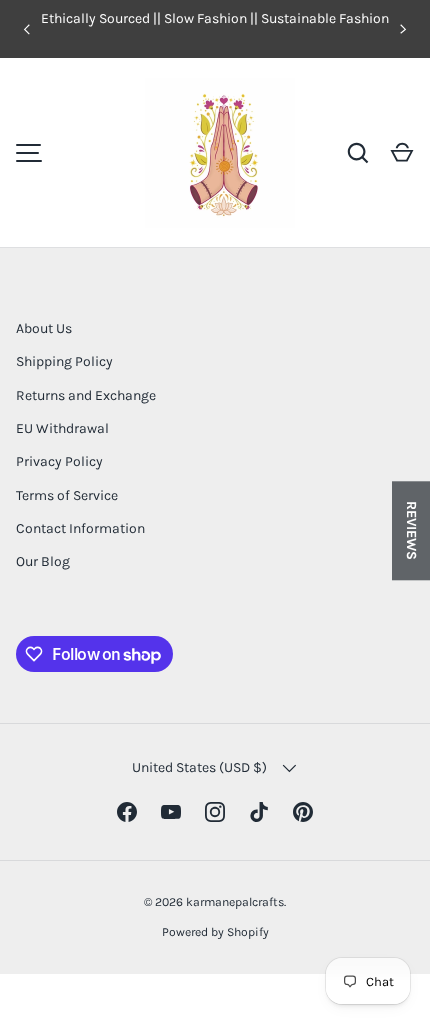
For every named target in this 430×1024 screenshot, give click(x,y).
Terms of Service (67, 495)
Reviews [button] (411, 530)
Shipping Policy (64, 361)
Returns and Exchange (86, 395)
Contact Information (80, 528)
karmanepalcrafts (235, 902)
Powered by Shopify (215, 932)
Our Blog (43, 561)
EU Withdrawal (62, 428)
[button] (402, 153)
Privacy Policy (59, 461)
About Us (44, 328)
